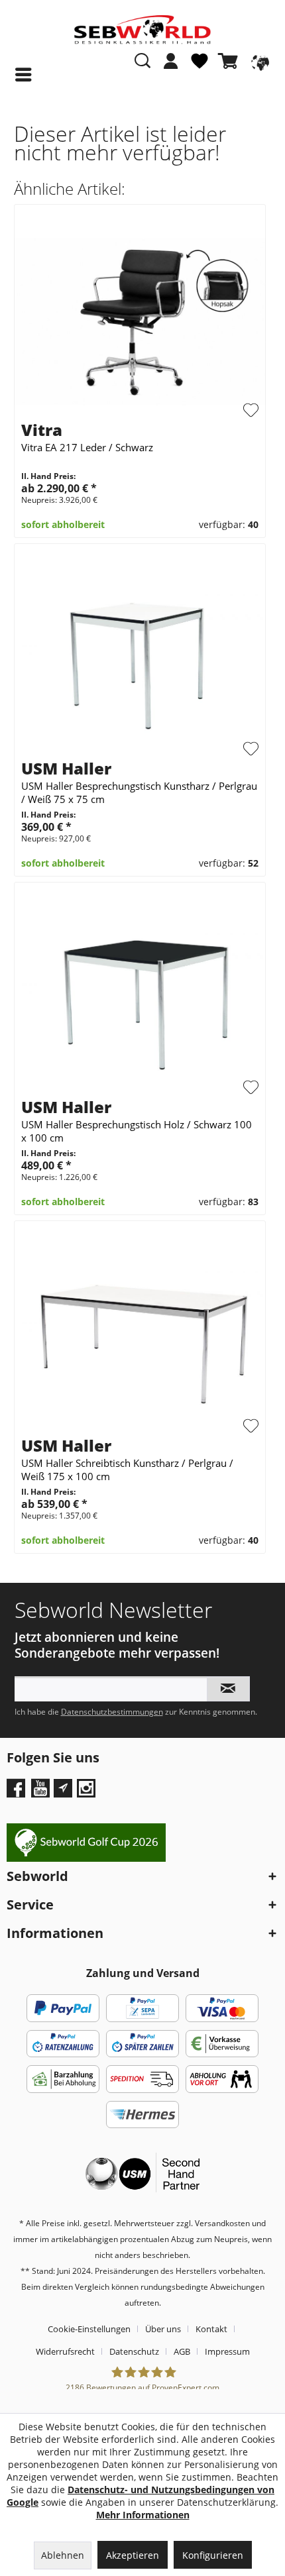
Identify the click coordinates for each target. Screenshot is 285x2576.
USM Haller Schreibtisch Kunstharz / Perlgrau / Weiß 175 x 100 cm (127, 1470)
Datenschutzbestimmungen (112, 1712)
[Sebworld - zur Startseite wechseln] (142, 30)
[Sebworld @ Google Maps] (63, 1788)
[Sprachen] (258, 61)
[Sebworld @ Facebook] (18, 1793)
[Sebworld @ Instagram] (88, 1793)
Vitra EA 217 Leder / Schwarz (87, 447)
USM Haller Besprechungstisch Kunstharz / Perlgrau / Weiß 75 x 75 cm (139, 792)
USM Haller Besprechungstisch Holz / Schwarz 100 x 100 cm (137, 1131)
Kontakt (211, 2329)
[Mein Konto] (171, 61)
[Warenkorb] (231, 61)
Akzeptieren (133, 2555)
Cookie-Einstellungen (89, 2329)
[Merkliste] (199, 66)
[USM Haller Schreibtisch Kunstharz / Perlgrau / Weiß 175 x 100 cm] (140, 1338)
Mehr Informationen (143, 2515)
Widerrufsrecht (65, 2351)
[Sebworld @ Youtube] (42, 1793)
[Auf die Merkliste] (251, 410)
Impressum (227, 2351)
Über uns (163, 2329)
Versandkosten (222, 2223)
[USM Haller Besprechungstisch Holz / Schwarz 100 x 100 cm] (140, 999)
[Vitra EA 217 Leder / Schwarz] (140, 322)
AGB (182, 2351)
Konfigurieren (213, 2555)
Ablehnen (63, 2555)
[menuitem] (171, 68)
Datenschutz (134, 2351)
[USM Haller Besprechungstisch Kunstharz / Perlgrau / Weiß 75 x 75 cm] (140, 661)
